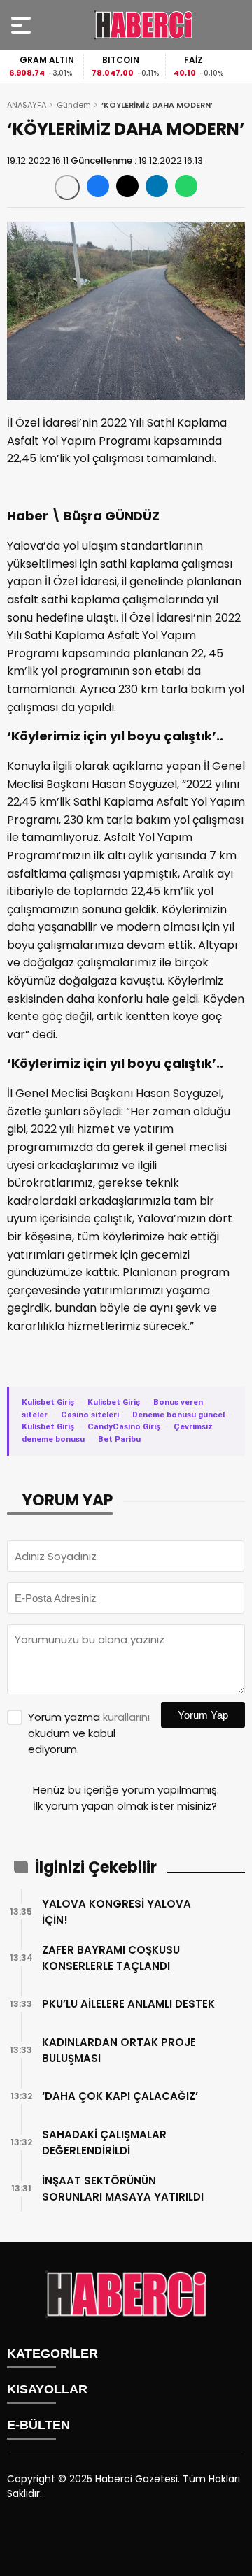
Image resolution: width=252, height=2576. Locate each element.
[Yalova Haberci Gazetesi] (143, 25)
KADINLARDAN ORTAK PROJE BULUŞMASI (119, 2050)
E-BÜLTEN (38, 2425)
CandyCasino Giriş (124, 1426)
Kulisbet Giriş (48, 1402)
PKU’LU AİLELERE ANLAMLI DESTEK (128, 2004)
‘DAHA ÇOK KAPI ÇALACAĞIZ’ (120, 2096)
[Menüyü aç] (23, 25)
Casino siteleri (90, 1415)
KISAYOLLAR (47, 2389)
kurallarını (126, 1717)
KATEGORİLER (52, 2354)
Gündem (74, 105)
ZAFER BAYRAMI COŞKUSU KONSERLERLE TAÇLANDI (111, 1958)
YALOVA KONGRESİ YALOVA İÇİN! (117, 1912)
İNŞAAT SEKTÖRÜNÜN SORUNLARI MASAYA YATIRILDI (123, 2189)
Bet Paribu (119, 1439)
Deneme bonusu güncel (178, 1415)
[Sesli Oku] (67, 187)
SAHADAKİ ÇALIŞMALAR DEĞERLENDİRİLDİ (104, 2142)
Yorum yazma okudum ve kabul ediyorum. (89, 1733)
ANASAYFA (27, 105)
